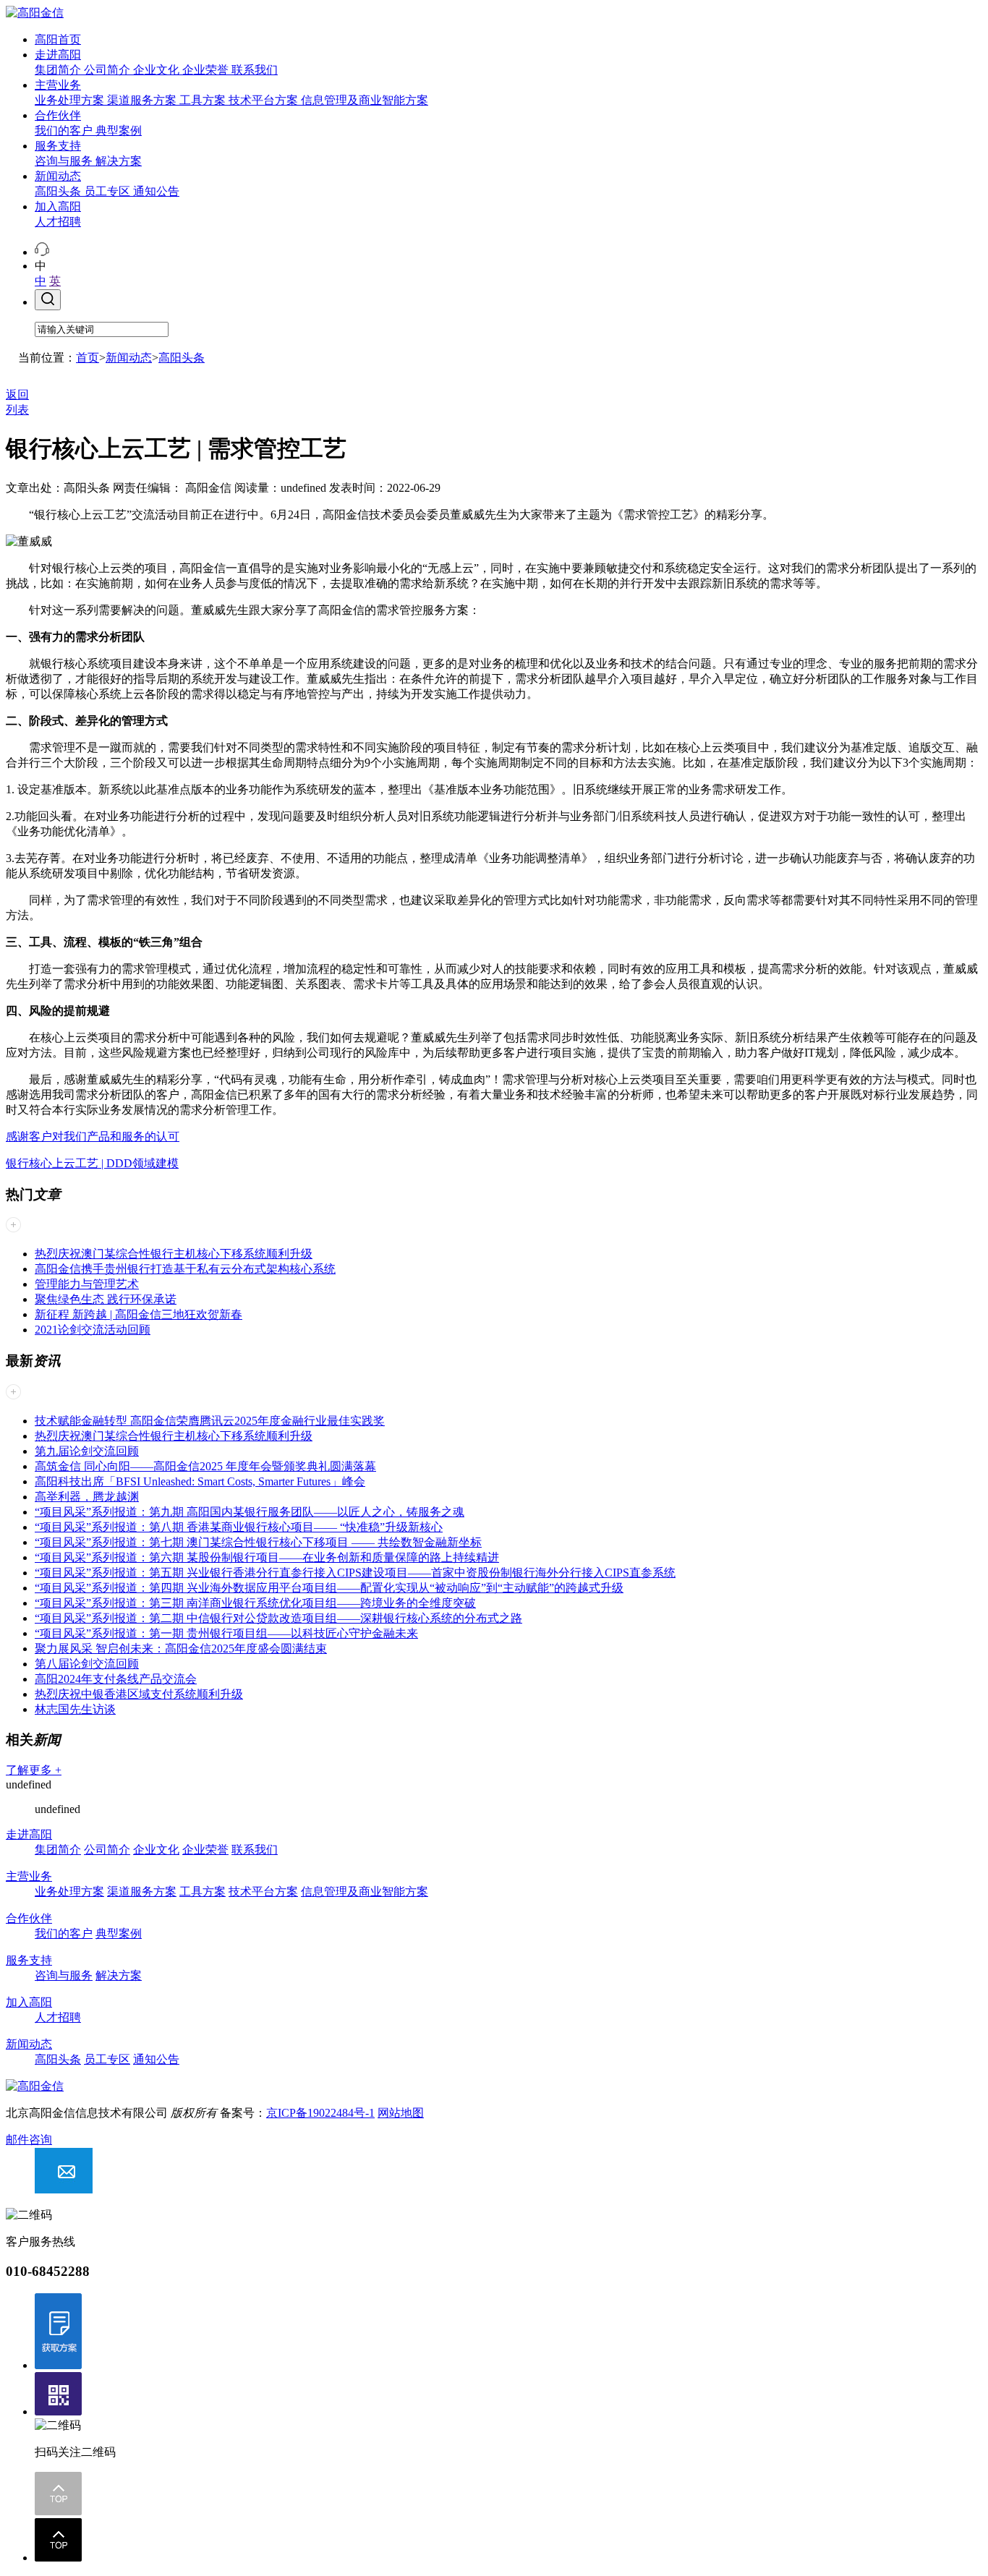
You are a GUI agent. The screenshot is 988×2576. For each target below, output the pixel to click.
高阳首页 (58, 39)
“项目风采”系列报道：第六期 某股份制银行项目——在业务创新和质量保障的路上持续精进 (267, 1557)
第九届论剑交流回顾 (87, 1451)
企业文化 (158, 70)
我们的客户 (65, 131)
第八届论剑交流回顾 (87, 1664)
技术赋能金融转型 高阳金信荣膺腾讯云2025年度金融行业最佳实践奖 (210, 1421)
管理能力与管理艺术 (87, 1284)
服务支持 (58, 146)
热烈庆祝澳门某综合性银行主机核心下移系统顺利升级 (174, 1254)
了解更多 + (34, 1770)
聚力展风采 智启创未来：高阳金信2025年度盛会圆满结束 (181, 1649)
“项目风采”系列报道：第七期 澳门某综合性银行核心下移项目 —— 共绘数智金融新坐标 (258, 1542)
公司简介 (108, 70)
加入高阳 (58, 206)
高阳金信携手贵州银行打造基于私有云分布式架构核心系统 (185, 1269)
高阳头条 (59, 191)
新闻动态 (58, 176)
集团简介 (59, 70)
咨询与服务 (65, 161)
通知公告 (156, 191)
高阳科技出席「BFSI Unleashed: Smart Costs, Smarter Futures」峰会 (200, 1481)
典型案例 (119, 131)
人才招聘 (58, 222)
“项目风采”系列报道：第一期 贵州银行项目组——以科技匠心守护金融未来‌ (226, 1633)
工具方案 (204, 100)
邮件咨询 (29, 2140)
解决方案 (119, 161)
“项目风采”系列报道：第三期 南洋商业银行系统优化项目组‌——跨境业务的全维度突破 (255, 1603)
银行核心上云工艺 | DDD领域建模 (92, 1163)
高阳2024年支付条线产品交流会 (116, 1679)
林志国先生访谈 (75, 1709)
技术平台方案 (265, 100)
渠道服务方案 (143, 100)
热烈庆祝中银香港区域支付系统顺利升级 (139, 1694)
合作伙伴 (58, 115)
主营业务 (58, 85)
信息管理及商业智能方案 (365, 100)
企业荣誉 (207, 70)
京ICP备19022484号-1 (320, 2113)
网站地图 (401, 2113)
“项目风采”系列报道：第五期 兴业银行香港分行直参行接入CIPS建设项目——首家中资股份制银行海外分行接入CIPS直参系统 (355, 1573)
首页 (88, 358)
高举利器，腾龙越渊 (87, 1497)
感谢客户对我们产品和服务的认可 (93, 1136)
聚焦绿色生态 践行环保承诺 (106, 1299)
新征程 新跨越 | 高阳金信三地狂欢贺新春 (139, 1314)
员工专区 (108, 191)
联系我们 (255, 70)
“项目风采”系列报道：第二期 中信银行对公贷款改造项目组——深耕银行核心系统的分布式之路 (278, 1618)
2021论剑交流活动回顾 (93, 1330)
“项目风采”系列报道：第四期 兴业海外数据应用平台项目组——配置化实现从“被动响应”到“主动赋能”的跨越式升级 (329, 1588)
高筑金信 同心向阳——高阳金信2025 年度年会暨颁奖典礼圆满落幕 (205, 1466)
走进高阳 (58, 55)
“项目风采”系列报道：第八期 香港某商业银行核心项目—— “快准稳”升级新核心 (239, 1527)
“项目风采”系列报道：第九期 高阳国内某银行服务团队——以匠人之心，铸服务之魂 (250, 1512)
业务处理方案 (71, 100)
